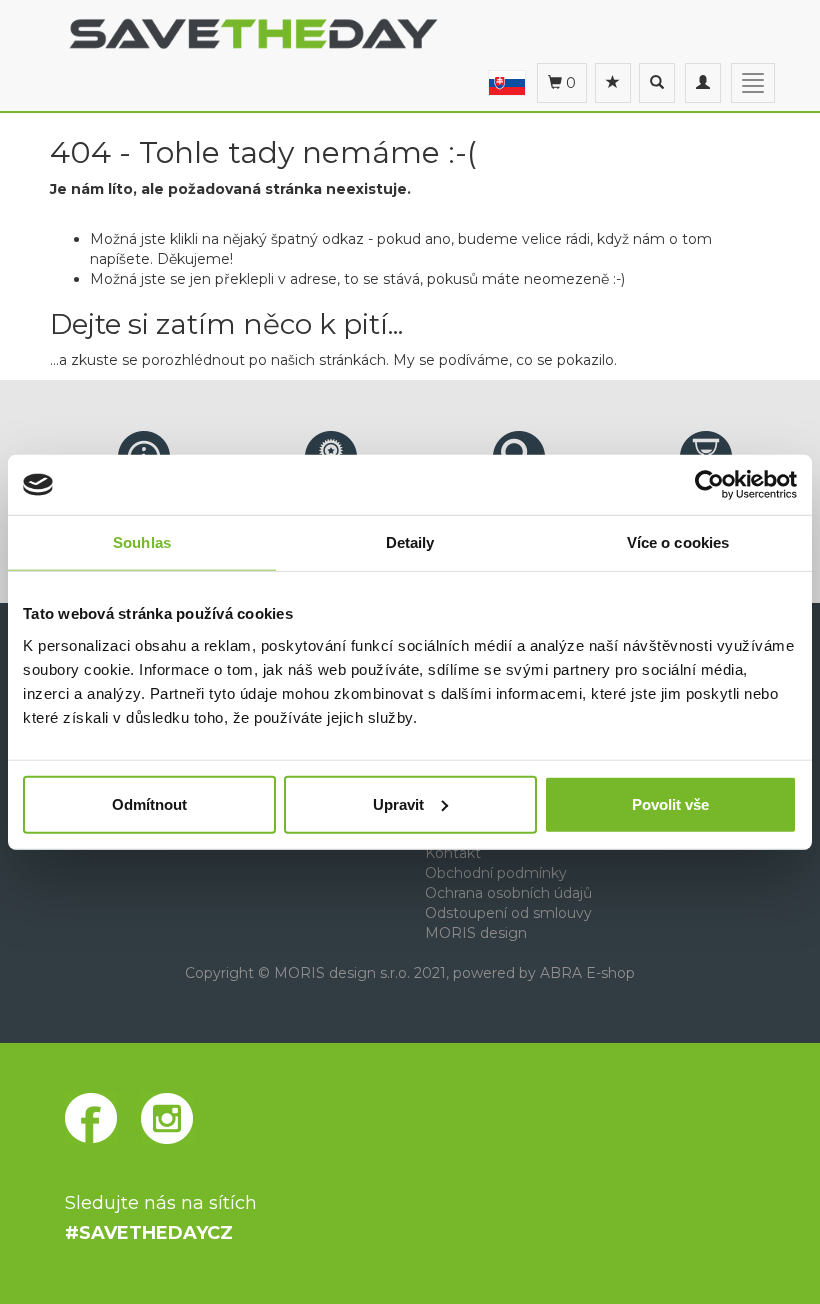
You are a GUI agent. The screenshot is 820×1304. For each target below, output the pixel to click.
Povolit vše (670, 803)
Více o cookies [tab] (678, 542)
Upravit (398, 803)
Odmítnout (149, 803)
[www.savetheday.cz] (507, 82)
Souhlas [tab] (142, 542)
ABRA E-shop (587, 973)
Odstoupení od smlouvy (508, 913)
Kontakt (453, 853)
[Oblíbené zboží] (613, 83)
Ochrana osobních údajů (508, 893)
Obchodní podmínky (496, 873)
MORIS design (476, 933)
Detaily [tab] (410, 542)
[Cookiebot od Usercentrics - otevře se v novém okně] (709, 485)
